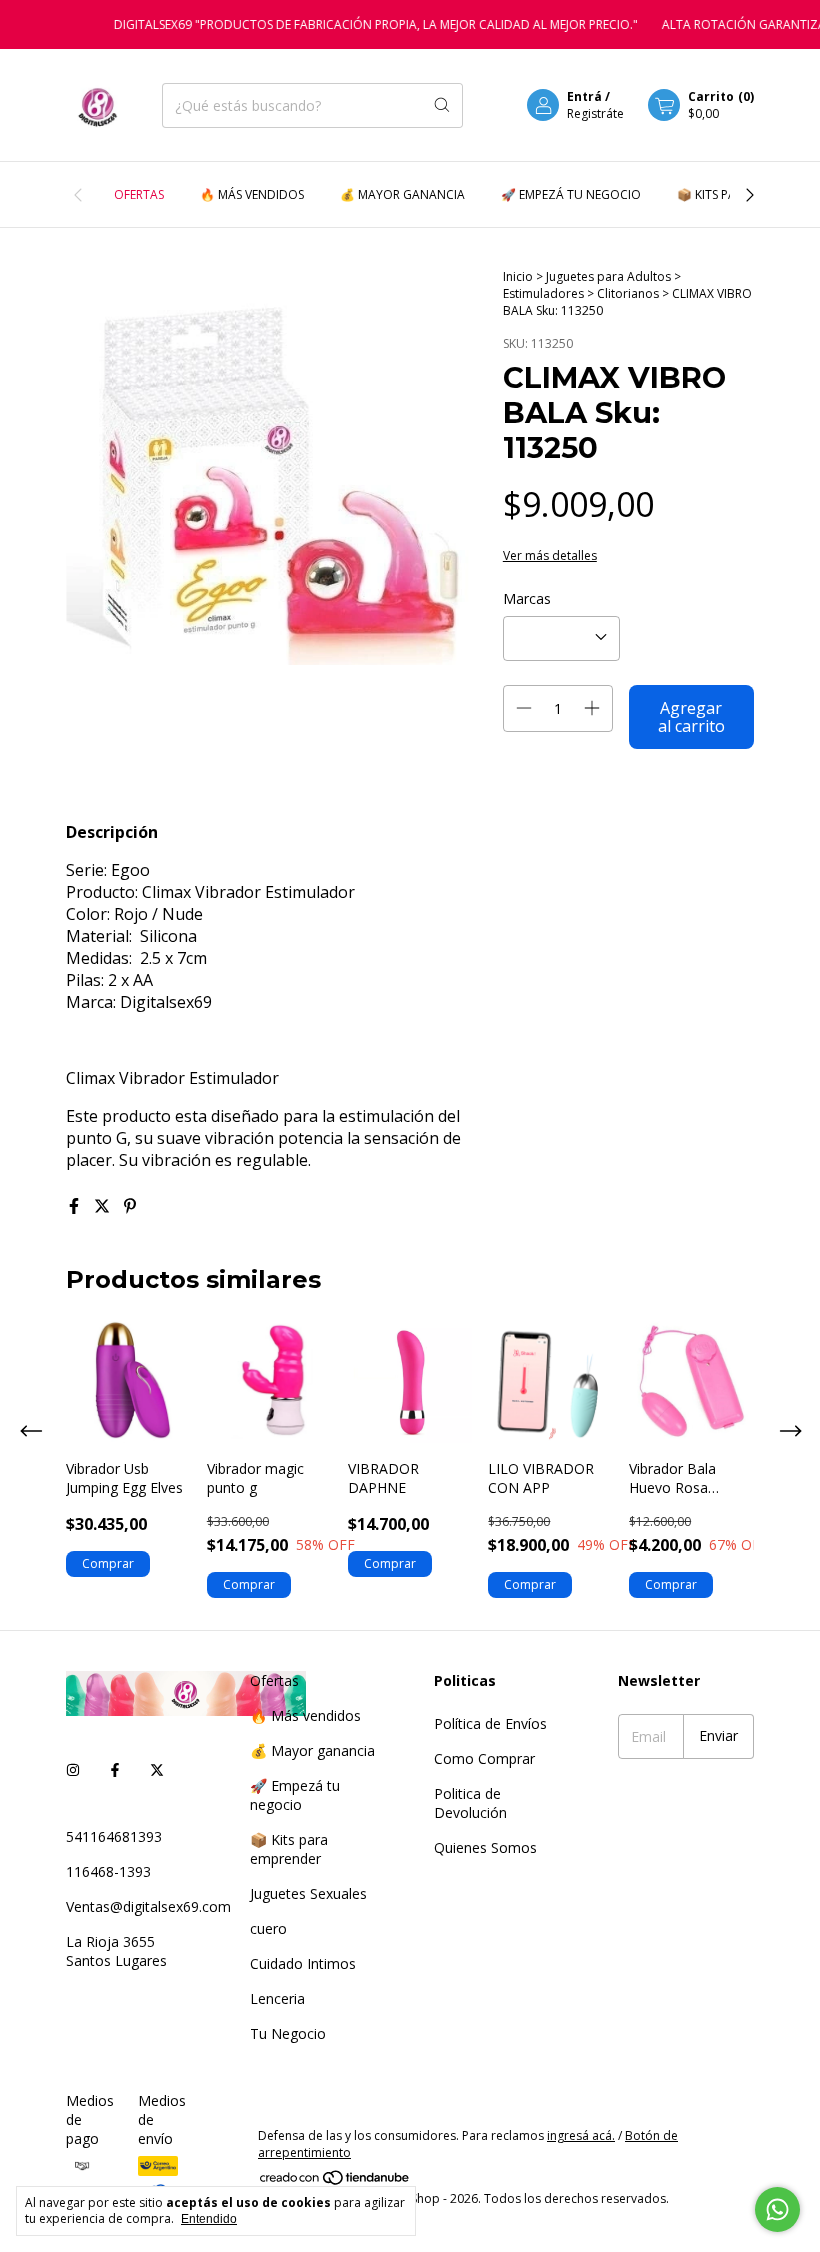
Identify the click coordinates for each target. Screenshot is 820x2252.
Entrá (584, 96)
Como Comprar (484, 1758)
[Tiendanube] (335, 2181)
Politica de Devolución (470, 1803)
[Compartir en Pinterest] (130, 1206)
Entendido (209, 2219)
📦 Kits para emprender (289, 1849)
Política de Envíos (490, 1723)
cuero (268, 1928)
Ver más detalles (550, 555)
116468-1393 (108, 1871)
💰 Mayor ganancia (402, 194)
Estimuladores (545, 293)
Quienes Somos (485, 1847)
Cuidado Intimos (303, 1963)
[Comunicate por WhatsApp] (777, 2209)
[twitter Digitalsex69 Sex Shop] (157, 1769)
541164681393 (114, 1836)
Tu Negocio (288, 2033)
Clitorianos (629, 293)
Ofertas (139, 194)
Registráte (595, 113)
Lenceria (277, 1998)
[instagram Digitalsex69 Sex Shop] (73, 1769)
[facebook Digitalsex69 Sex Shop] (115, 1769)
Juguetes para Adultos (610, 276)
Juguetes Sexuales (308, 1893)
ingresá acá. (581, 2135)
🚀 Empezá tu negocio (571, 194)
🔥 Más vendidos (252, 194)
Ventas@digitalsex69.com (148, 1906)
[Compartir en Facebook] (76, 1206)
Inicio (518, 276)
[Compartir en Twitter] (104, 1206)
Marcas (527, 598)
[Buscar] (442, 105)
